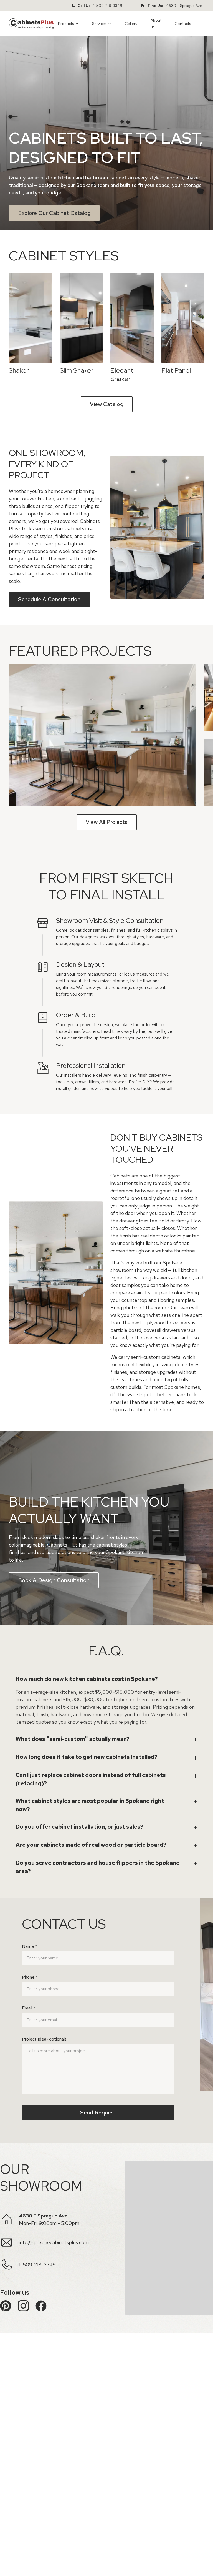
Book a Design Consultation (54, 1580)
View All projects (107, 822)
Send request (98, 2113)
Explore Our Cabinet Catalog (54, 213)
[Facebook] (41, 2306)
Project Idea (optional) (44, 2039)
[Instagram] (23, 2306)
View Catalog (107, 404)
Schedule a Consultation (49, 599)
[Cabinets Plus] (31, 23)
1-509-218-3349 (108, 6)
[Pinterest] (6, 2306)
